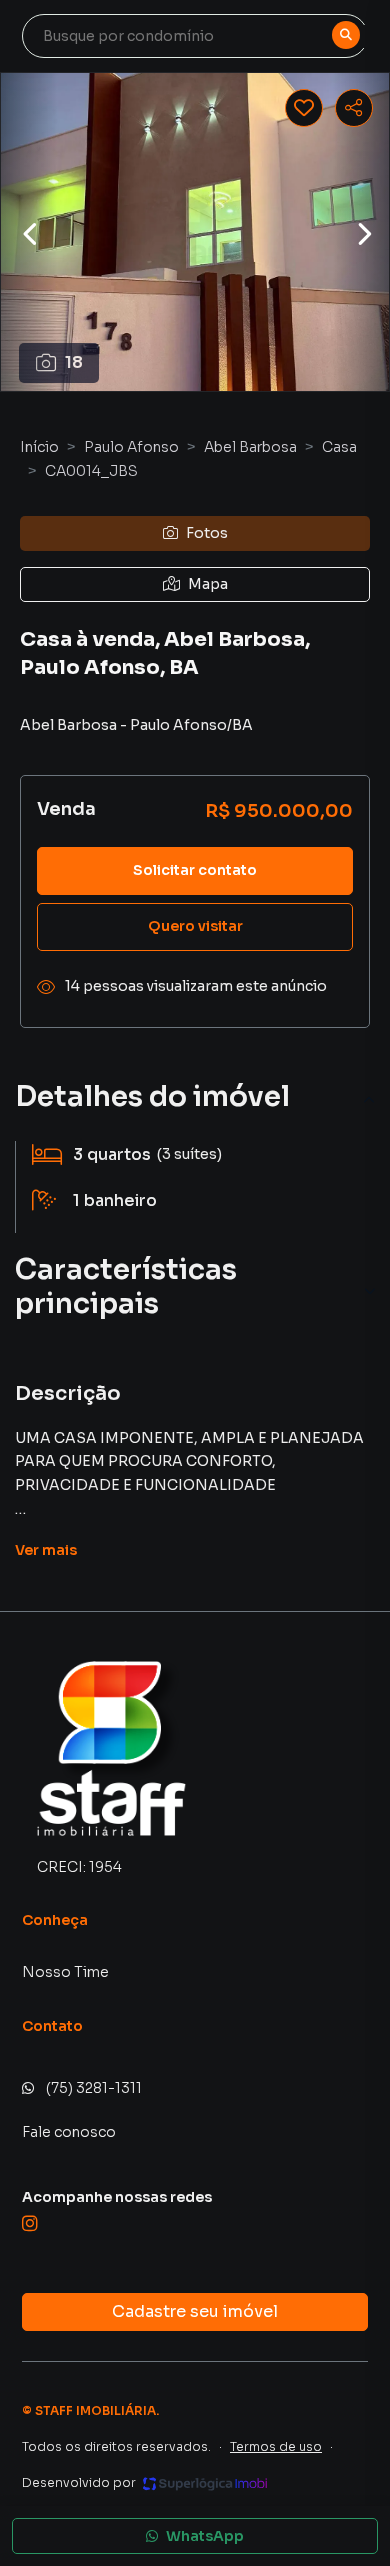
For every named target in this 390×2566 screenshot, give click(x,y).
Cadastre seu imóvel (195, 2311)
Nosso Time (65, 1972)
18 (74, 362)
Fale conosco (69, 2132)
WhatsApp (205, 2536)
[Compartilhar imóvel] (354, 108)
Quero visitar (195, 926)
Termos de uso (276, 2446)
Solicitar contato (195, 870)
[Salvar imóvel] (304, 108)
